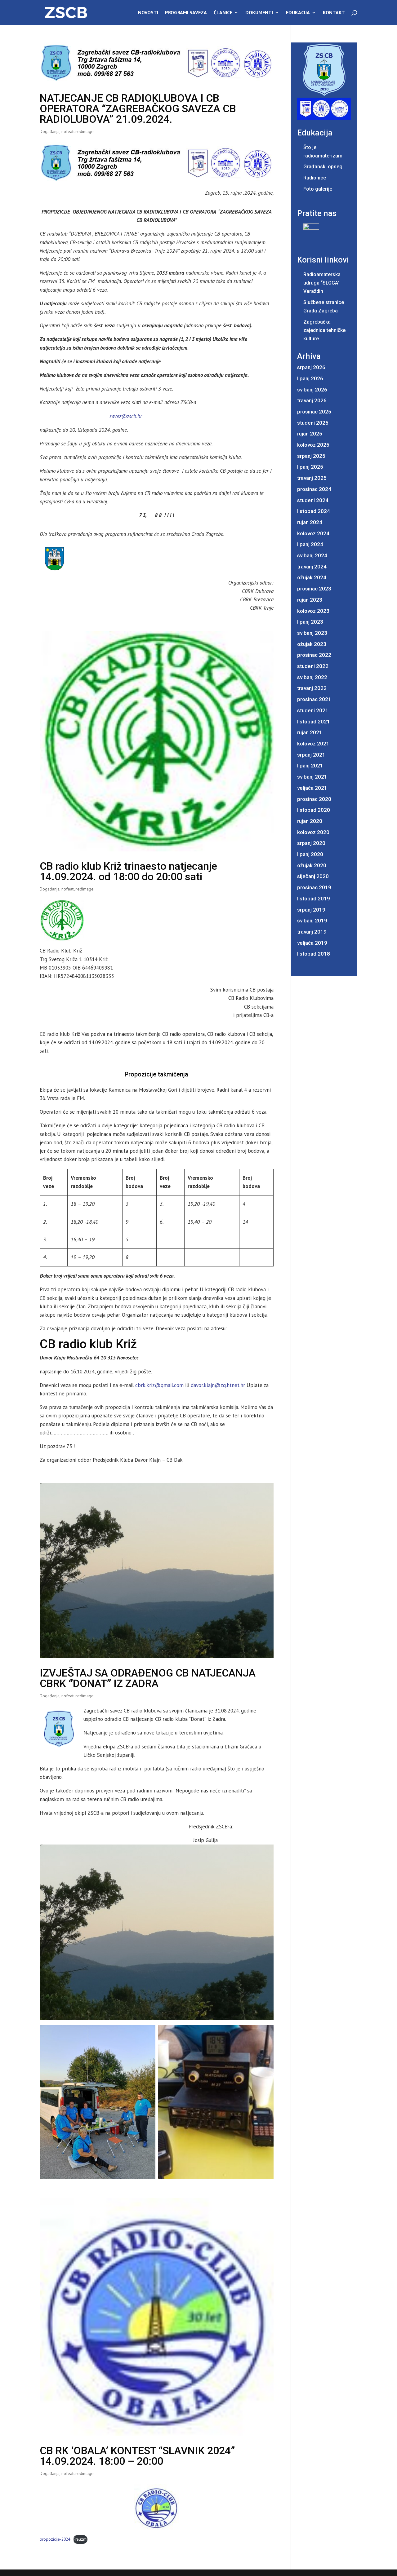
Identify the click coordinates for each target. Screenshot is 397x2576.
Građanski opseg (323, 167)
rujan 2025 (310, 434)
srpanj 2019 (311, 910)
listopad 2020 (314, 810)
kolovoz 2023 (313, 611)
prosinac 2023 (314, 589)
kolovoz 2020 (313, 832)
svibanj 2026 (312, 390)
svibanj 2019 (312, 921)
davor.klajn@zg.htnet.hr (218, 1385)
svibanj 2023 (312, 633)
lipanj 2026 (310, 378)
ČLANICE (223, 13)
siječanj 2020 (313, 876)
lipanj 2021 (310, 766)
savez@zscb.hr (126, 416)
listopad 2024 (314, 511)
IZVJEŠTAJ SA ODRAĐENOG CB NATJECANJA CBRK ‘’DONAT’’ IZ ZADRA (148, 1678)
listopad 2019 (314, 899)
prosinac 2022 (314, 655)
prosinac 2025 (314, 412)
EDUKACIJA (298, 13)
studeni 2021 (313, 710)
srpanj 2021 (311, 755)
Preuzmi (80, 2539)
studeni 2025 (313, 423)
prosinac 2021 (314, 699)
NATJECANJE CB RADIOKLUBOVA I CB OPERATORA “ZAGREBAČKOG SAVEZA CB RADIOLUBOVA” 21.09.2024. (138, 108)
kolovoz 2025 (313, 445)
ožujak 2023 (312, 644)
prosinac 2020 (314, 799)
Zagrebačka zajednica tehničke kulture (324, 330)
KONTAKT (334, 13)
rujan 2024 (310, 522)
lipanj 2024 (310, 544)
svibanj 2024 (312, 555)
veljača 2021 (312, 788)
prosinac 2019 (314, 887)
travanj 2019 (312, 932)
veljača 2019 (312, 943)
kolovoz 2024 (313, 533)
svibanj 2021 (312, 777)
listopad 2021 (314, 722)
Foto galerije (318, 189)
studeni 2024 (313, 500)
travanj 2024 (312, 567)
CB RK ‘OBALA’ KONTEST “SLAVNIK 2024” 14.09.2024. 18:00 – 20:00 (137, 2456)
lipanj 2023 (310, 622)
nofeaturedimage (78, 131)
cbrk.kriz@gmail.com (159, 1385)
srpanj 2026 (311, 367)
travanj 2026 (312, 400)
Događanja (50, 131)
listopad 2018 (314, 954)
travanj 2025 (312, 478)
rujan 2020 (310, 821)
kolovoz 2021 (313, 744)
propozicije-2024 (55, 2539)
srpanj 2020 (311, 843)
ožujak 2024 (312, 577)
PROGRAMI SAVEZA (186, 13)
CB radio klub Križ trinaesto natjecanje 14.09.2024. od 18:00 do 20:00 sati (128, 871)
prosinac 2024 (314, 489)
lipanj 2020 (310, 854)
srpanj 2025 (311, 456)
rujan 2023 (310, 600)
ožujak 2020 (312, 865)
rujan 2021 (310, 732)
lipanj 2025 (310, 467)
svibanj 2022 (312, 677)
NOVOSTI (148, 13)
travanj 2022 (312, 688)
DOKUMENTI (259, 13)
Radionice (315, 178)
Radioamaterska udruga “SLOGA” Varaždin (322, 283)
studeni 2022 (313, 666)
